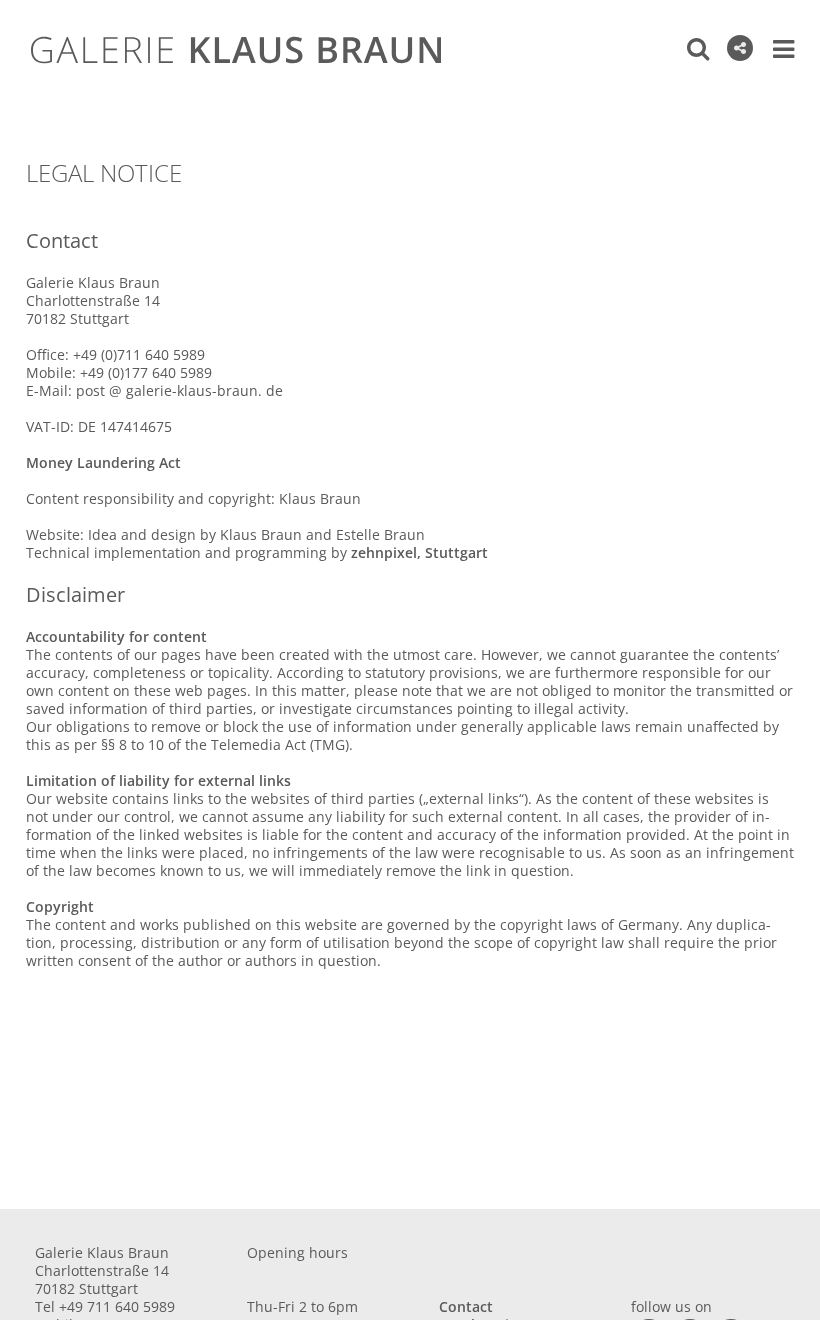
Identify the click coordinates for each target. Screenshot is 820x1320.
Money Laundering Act (103, 462)
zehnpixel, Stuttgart (419, 552)
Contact (466, 1306)
